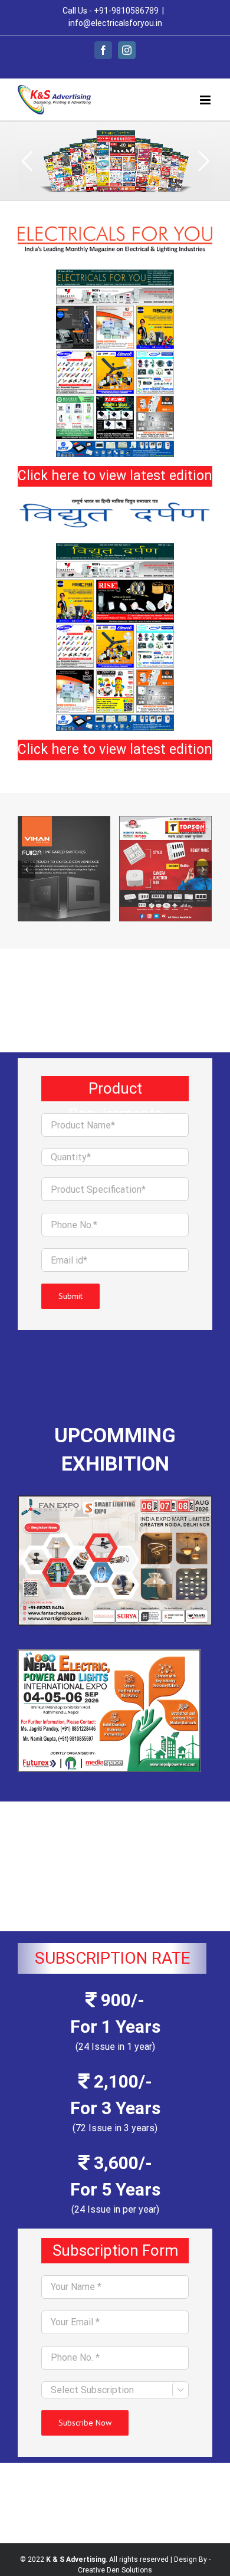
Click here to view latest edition (115, 476)
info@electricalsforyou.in (115, 23)
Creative (91, 2570)
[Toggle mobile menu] (206, 100)
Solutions (137, 2570)
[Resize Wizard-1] (115, 274)
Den (113, 2570)
